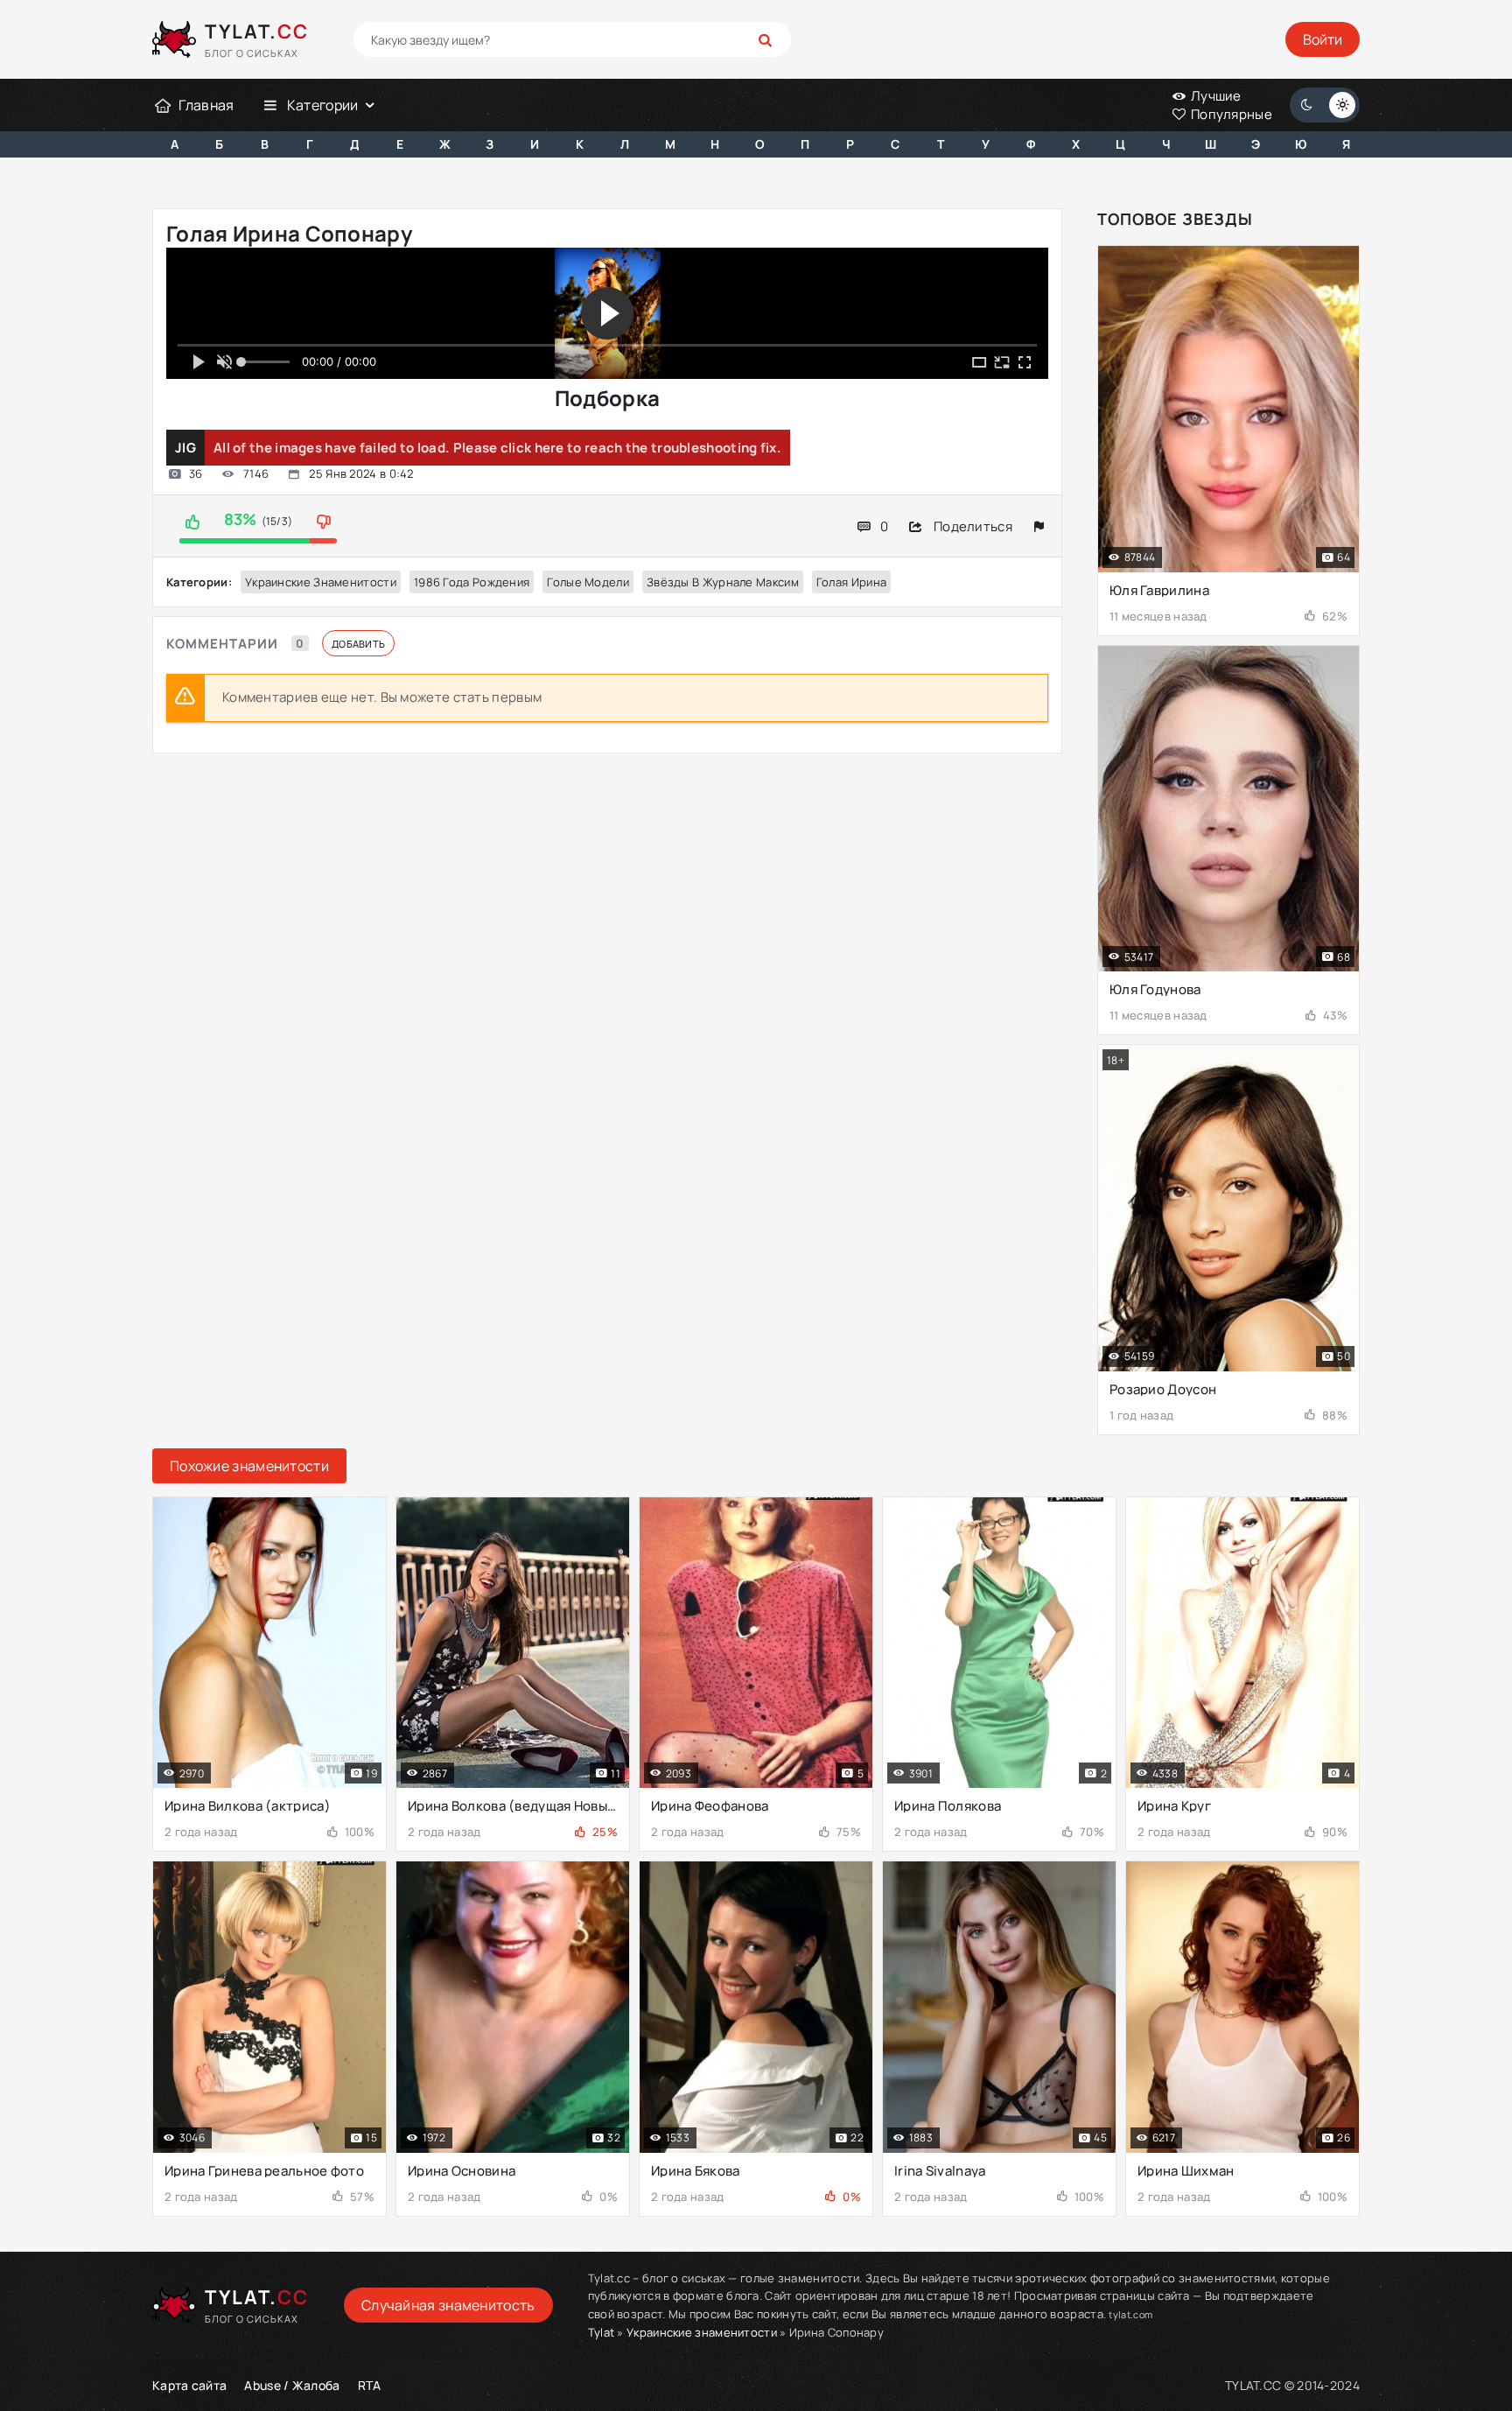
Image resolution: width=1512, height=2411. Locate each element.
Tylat (602, 2332)
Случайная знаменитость (448, 2305)
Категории (323, 105)
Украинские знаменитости (321, 582)
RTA (370, 2385)
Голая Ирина (851, 582)
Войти (1323, 39)
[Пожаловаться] (1039, 526)
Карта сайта (189, 2385)
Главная (206, 105)
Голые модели (588, 582)
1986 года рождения (472, 582)
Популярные (1230, 114)
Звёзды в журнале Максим (723, 582)
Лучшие (1215, 96)
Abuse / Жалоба (292, 2385)
